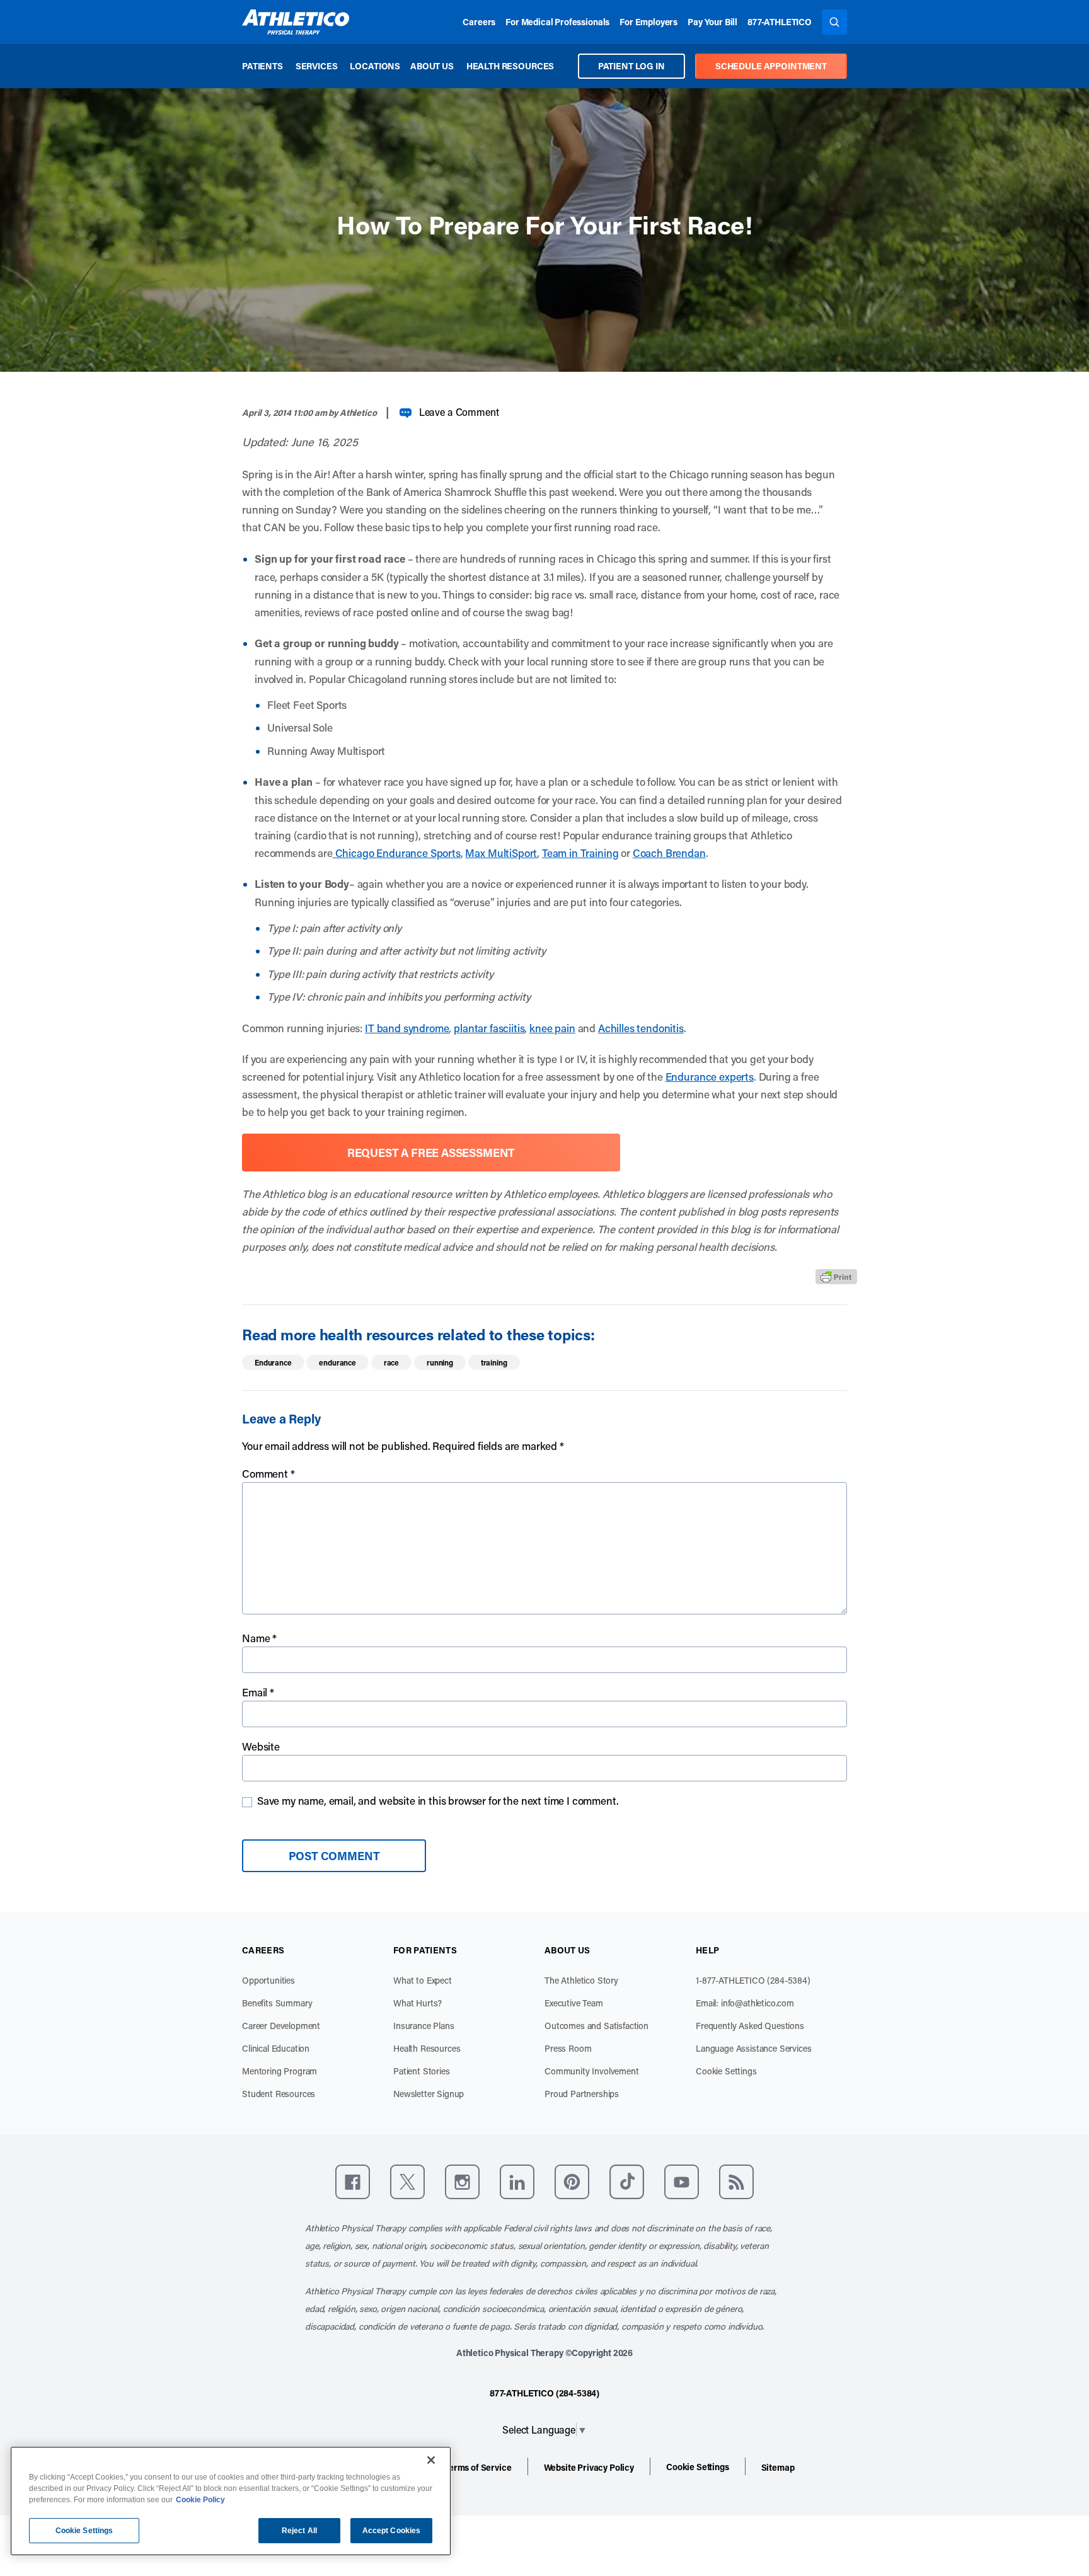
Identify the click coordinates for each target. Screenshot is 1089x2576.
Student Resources (279, 2094)
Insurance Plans (424, 2026)
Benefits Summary (277, 2003)
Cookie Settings (726, 2071)
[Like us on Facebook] (353, 2182)
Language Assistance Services (754, 2048)
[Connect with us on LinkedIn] (517, 2182)
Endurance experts (710, 1076)
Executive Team (574, 2003)
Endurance (273, 1362)
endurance (337, 1362)
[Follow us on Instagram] (462, 2182)
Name (259, 1638)
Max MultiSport (501, 853)
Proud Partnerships (582, 2094)
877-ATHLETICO (780, 22)
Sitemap (778, 2467)
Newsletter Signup (429, 2094)
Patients (262, 66)
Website (261, 1746)
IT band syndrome (407, 1028)
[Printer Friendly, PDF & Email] (836, 1277)
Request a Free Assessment (431, 1153)
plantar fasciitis (489, 1028)
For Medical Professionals (557, 22)
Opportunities (268, 1980)
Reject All (299, 2531)
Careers (479, 22)
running (440, 1362)
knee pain (552, 1028)
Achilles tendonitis (641, 1028)
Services (317, 66)
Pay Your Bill (712, 22)
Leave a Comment (459, 412)
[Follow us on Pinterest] (572, 2182)
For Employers (648, 22)
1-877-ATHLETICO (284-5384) (753, 1980)
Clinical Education (276, 2048)
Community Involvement (592, 2071)
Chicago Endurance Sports (397, 853)
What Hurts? (418, 2003)
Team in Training (580, 853)
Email (258, 1692)
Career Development (281, 2026)
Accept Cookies (392, 2531)
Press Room (568, 2048)
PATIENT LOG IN (631, 66)
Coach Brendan (669, 853)
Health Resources (510, 66)
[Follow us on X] (407, 2182)
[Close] (431, 2460)
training (494, 1362)
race (391, 1362)
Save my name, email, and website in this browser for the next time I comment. (438, 1800)
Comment (268, 1473)
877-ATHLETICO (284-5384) (544, 2393)
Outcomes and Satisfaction (596, 2026)
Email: (745, 2003)
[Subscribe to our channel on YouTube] (682, 2182)
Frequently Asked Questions (750, 2026)
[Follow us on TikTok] (627, 2182)
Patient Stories (422, 2071)
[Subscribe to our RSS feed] (736, 2182)
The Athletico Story (581, 1980)
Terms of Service (478, 2467)
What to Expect (423, 1980)
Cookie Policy (200, 2500)
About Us (432, 66)
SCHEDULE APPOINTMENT (771, 66)
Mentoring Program (279, 2071)
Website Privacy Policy (589, 2467)
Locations (375, 66)
